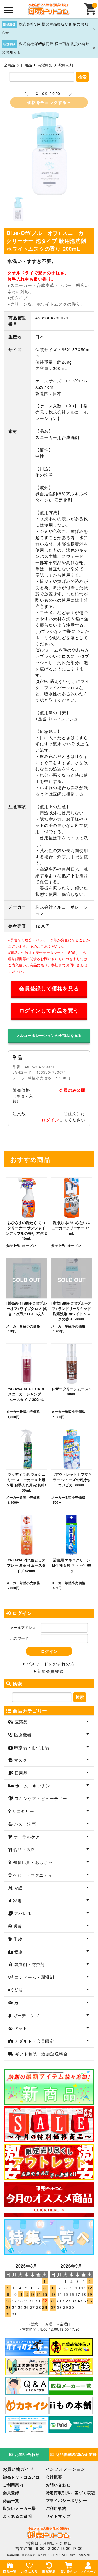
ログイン (50, 1120)
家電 (17, 1901)
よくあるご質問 (17, 2516)
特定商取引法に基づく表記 (71, 2493)
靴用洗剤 (66, 65)
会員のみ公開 (72, 1090)
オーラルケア (26, 1837)
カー (18, 2003)
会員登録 (11, 2493)
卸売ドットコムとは (21, 2477)
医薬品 (21, 1722)
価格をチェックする (48, 102)
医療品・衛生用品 (31, 1747)
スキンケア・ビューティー (40, 1798)
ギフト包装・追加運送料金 (41, 2054)
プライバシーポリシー (66, 2500)
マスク (20, 1760)
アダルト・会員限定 (34, 2041)
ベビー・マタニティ (32, 1875)
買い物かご (69, 2571)
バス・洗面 (24, 1824)
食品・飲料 (24, 1849)
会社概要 (54, 2477)
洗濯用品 (45, 65)
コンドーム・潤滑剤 (34, 1977)
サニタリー (23, 1811)
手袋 (17, 1939)
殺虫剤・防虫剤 (29, 1964)
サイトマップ (58, 2516)
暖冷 (17, 1926)
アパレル (22, 1913)
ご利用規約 (56, 2508)
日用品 (26, 65)
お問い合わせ (27, 2454)
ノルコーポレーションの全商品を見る (49, 1035)
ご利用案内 (13, 2485)
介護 (18, 1888)
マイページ (88, 2571)
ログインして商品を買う (49, 1010)
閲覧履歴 (49, 2571)
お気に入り (30, 2571)
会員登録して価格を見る (49, 988)
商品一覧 (11, 2500)
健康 (18, 1952)
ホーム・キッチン (32, 1786)
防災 (18, 1990)
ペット (20, 2028)
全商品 (9, 65)
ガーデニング (26, 2015)
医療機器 (22, 1735)
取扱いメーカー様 (19, 2508)
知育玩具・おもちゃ (32, 1862)
